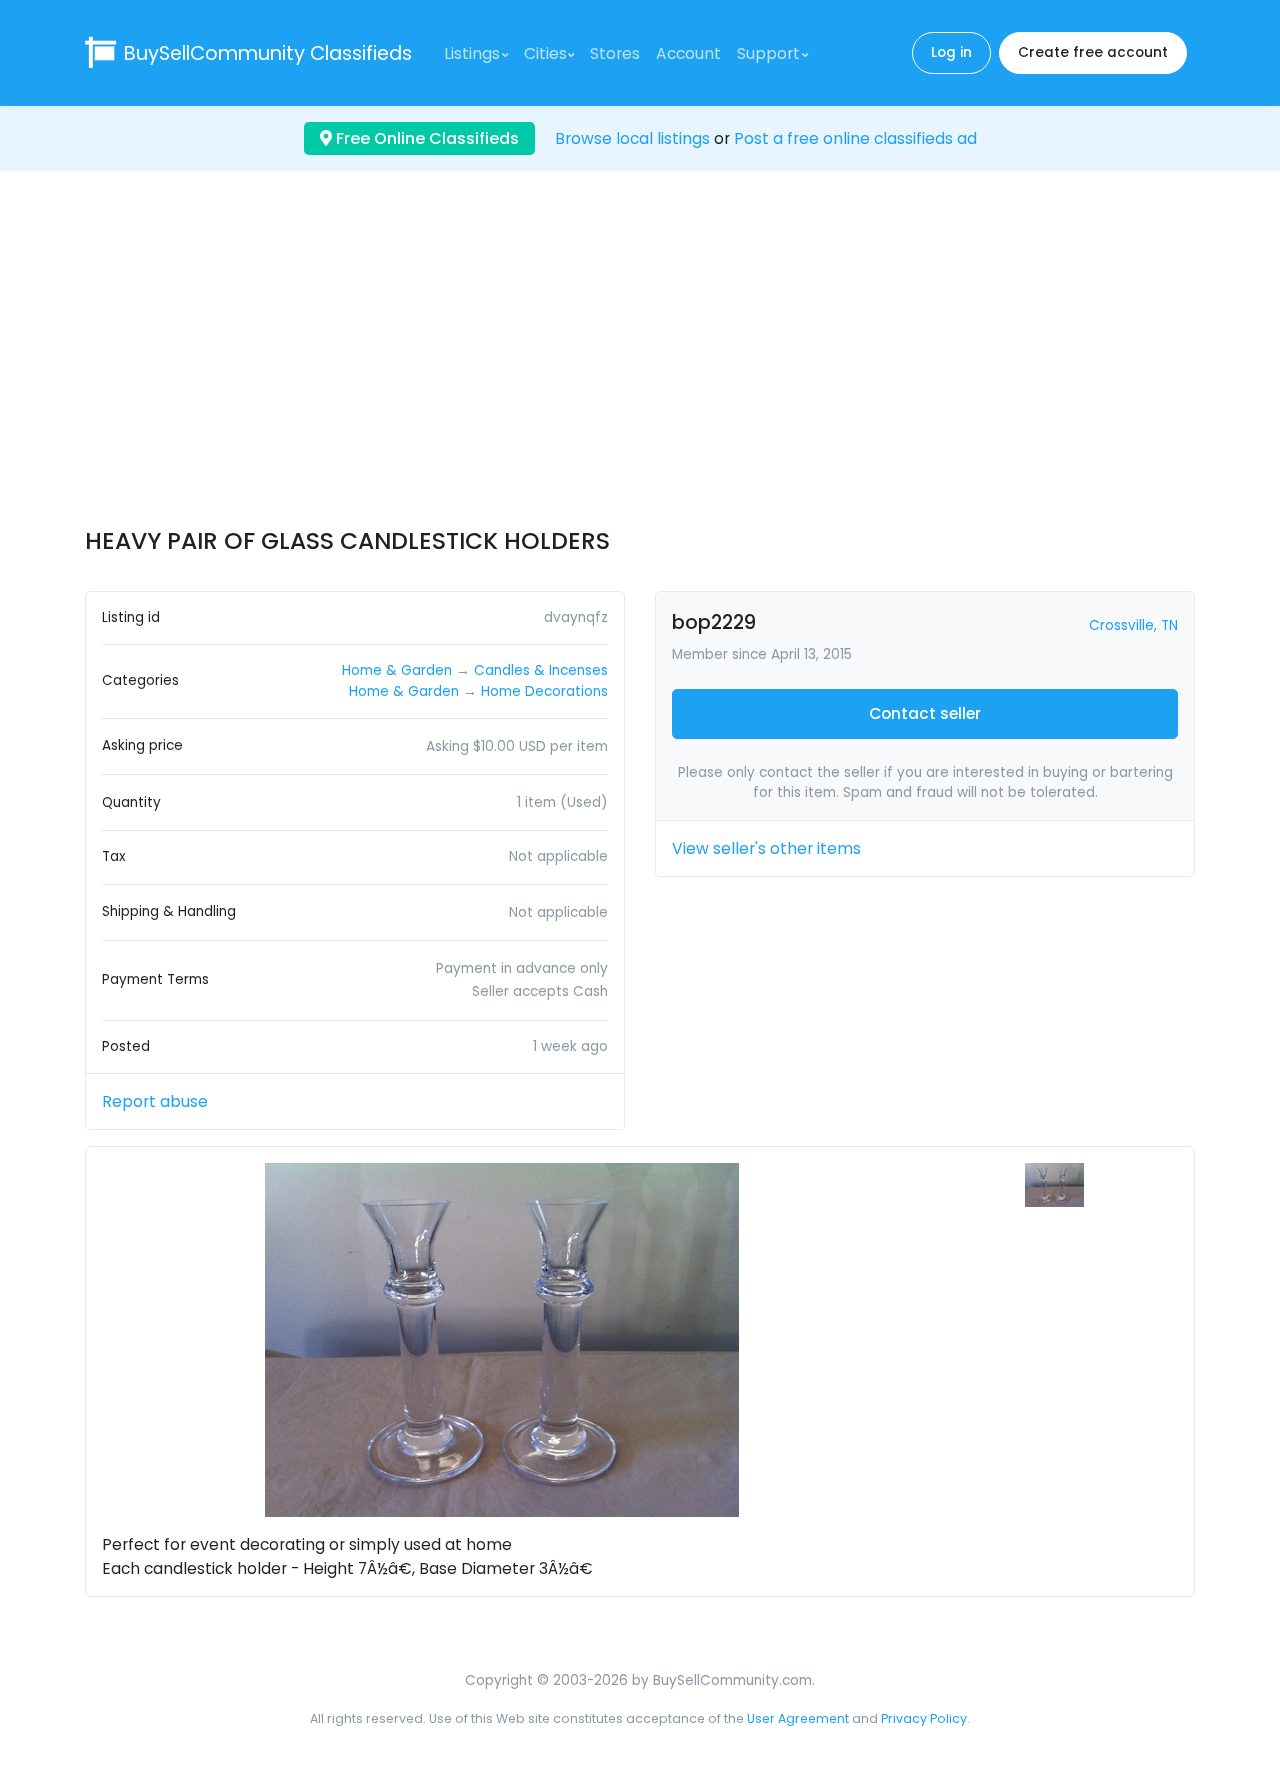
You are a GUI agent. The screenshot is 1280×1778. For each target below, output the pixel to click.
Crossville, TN (1133, 625)
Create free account (1093, 52)
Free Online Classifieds (425, 138)
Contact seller (925, 713)
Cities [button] (545, 53)
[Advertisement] (640, 367)
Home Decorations (544, 691)
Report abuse (155, 1101)
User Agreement (798, 1718)
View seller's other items (766, 848)
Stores (615, 53)
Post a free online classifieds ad (855, 138)
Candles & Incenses (541, 670)
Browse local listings (632, 138)
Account (688, 53)
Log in (951, 52)
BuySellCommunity (268, 53)
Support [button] (768, 53)
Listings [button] (472, 53)
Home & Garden (397, 670)
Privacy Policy (924, 1718)
